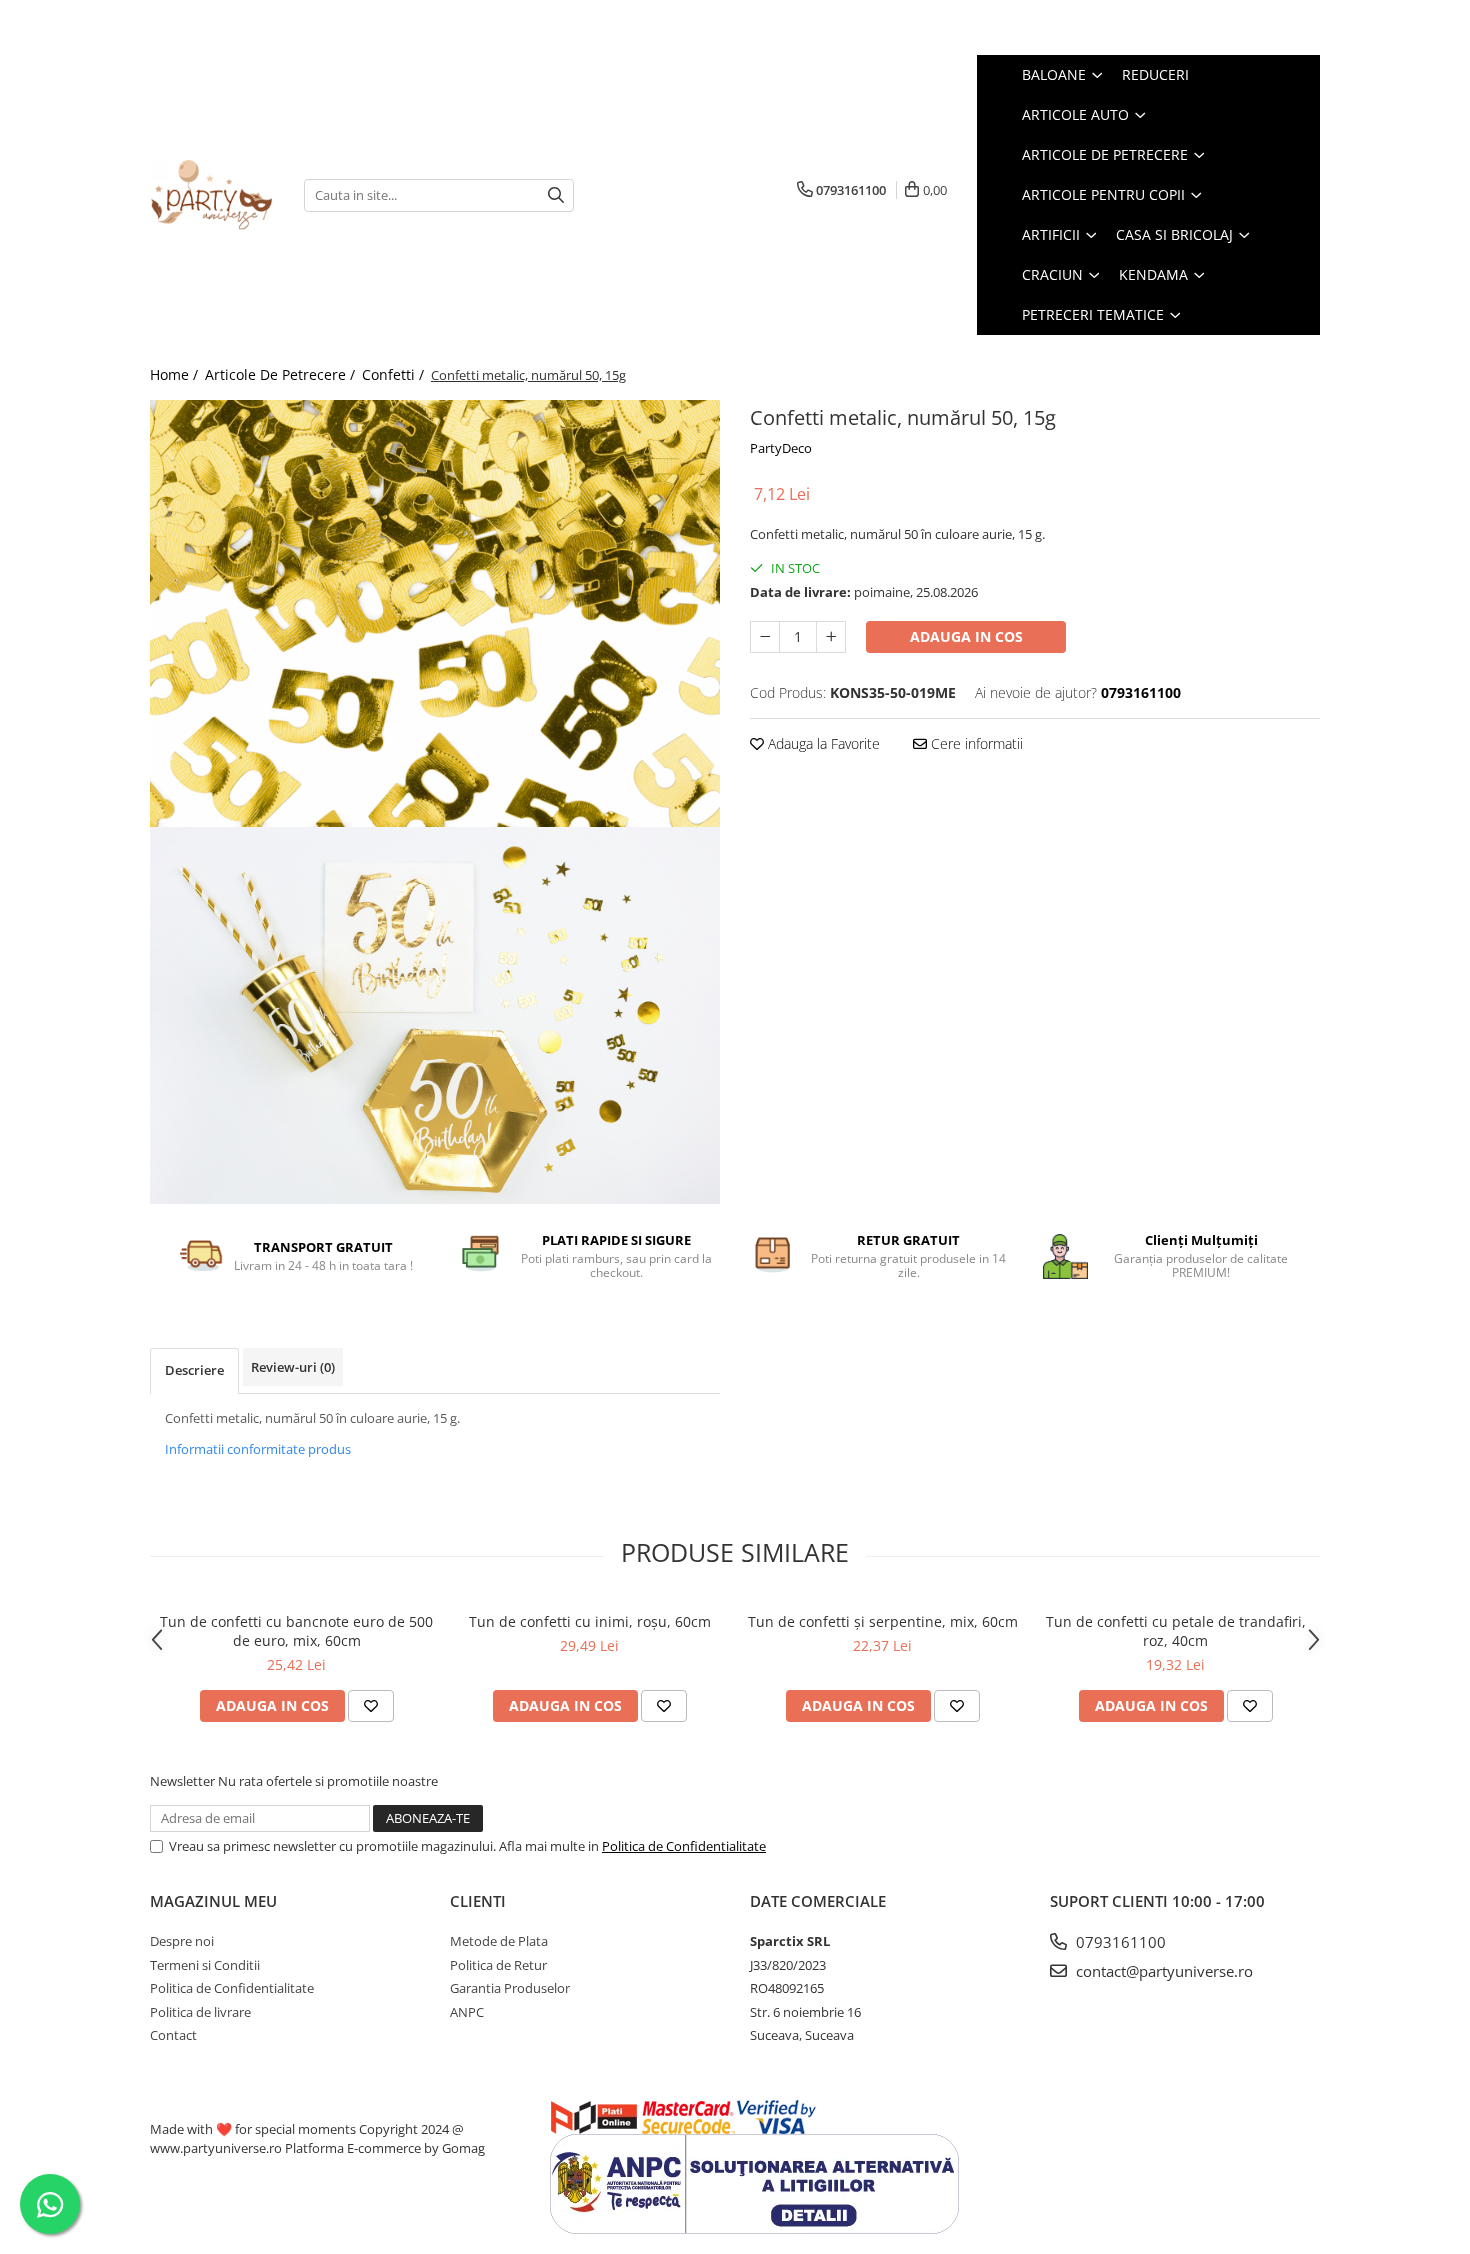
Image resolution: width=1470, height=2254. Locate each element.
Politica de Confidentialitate (684, 1846)
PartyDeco (781, 448)
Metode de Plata (499, 1941)
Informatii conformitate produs (258, 1449)
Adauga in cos (966, 636)
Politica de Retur (498, 1965)
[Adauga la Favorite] (371, 1706)
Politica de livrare (200, 2012)
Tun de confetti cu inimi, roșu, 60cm (590, 1621)
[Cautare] (556, 195)
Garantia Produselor (510, 1988)
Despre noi (182, 1941)
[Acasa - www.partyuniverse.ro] (212, 195)
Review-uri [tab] (293, 1367)
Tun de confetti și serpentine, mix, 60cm (883, 1621)
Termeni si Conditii (205, 1965)
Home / (176, 374)
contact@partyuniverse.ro (1162, 1971)
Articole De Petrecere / (282, 374)
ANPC (467, 2012)
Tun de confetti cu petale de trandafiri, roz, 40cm (1176, 1631)
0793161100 (1119, 1942)
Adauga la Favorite (822, 743)
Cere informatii (975, 743)
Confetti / (395, 374)
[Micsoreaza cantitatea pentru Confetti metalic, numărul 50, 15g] (765, 637)
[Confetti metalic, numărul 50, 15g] (435, 613)
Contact (173, 2035)
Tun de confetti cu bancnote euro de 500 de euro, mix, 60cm (296, 1631)
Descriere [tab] (194, 1370)
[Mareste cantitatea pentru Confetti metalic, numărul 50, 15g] (831, 637)
